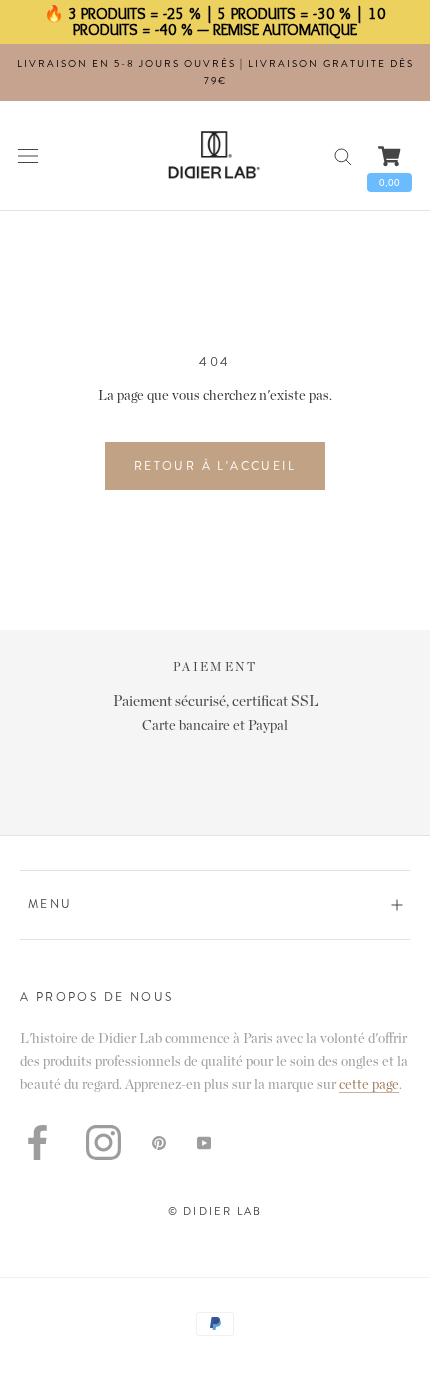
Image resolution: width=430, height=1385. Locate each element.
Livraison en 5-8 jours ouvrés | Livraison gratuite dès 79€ (215, 72)
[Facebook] (37, 1142)
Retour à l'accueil (215, 466)
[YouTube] (204, 1142)
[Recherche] (343, 155)
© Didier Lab (215, 1211)
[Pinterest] (159, 1142)
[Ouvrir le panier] (389, 156)
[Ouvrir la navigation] (28, 155)
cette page (369, 1085)
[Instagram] (103, 1142)
